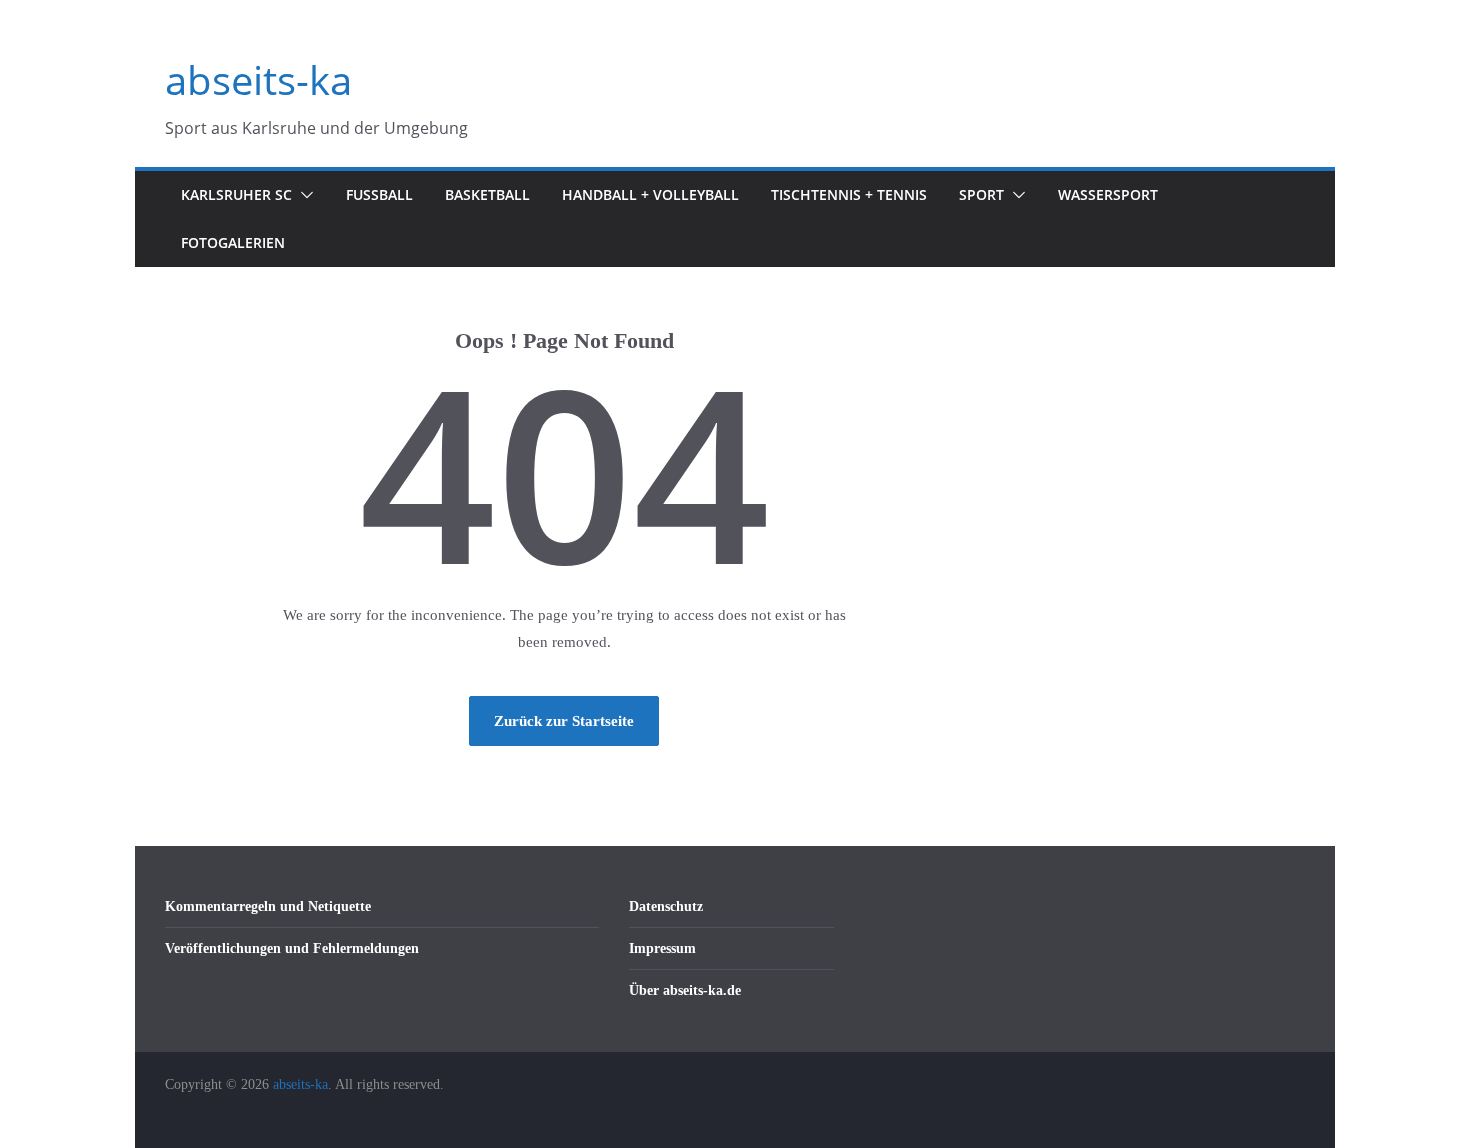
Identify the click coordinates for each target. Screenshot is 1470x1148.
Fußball (379, 194)
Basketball (487, 194)
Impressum (662, 948)
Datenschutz (666, 906)
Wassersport (1108, 194)
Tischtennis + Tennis (849, 194)
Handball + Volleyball (650, 194)
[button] (303, 195)
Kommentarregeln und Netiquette (268, 906)
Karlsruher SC (236, 194)
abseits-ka (258, 79)
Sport (981, 194)
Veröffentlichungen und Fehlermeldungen (292, 948)
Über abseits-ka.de (685, 990)
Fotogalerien (233, 242)
